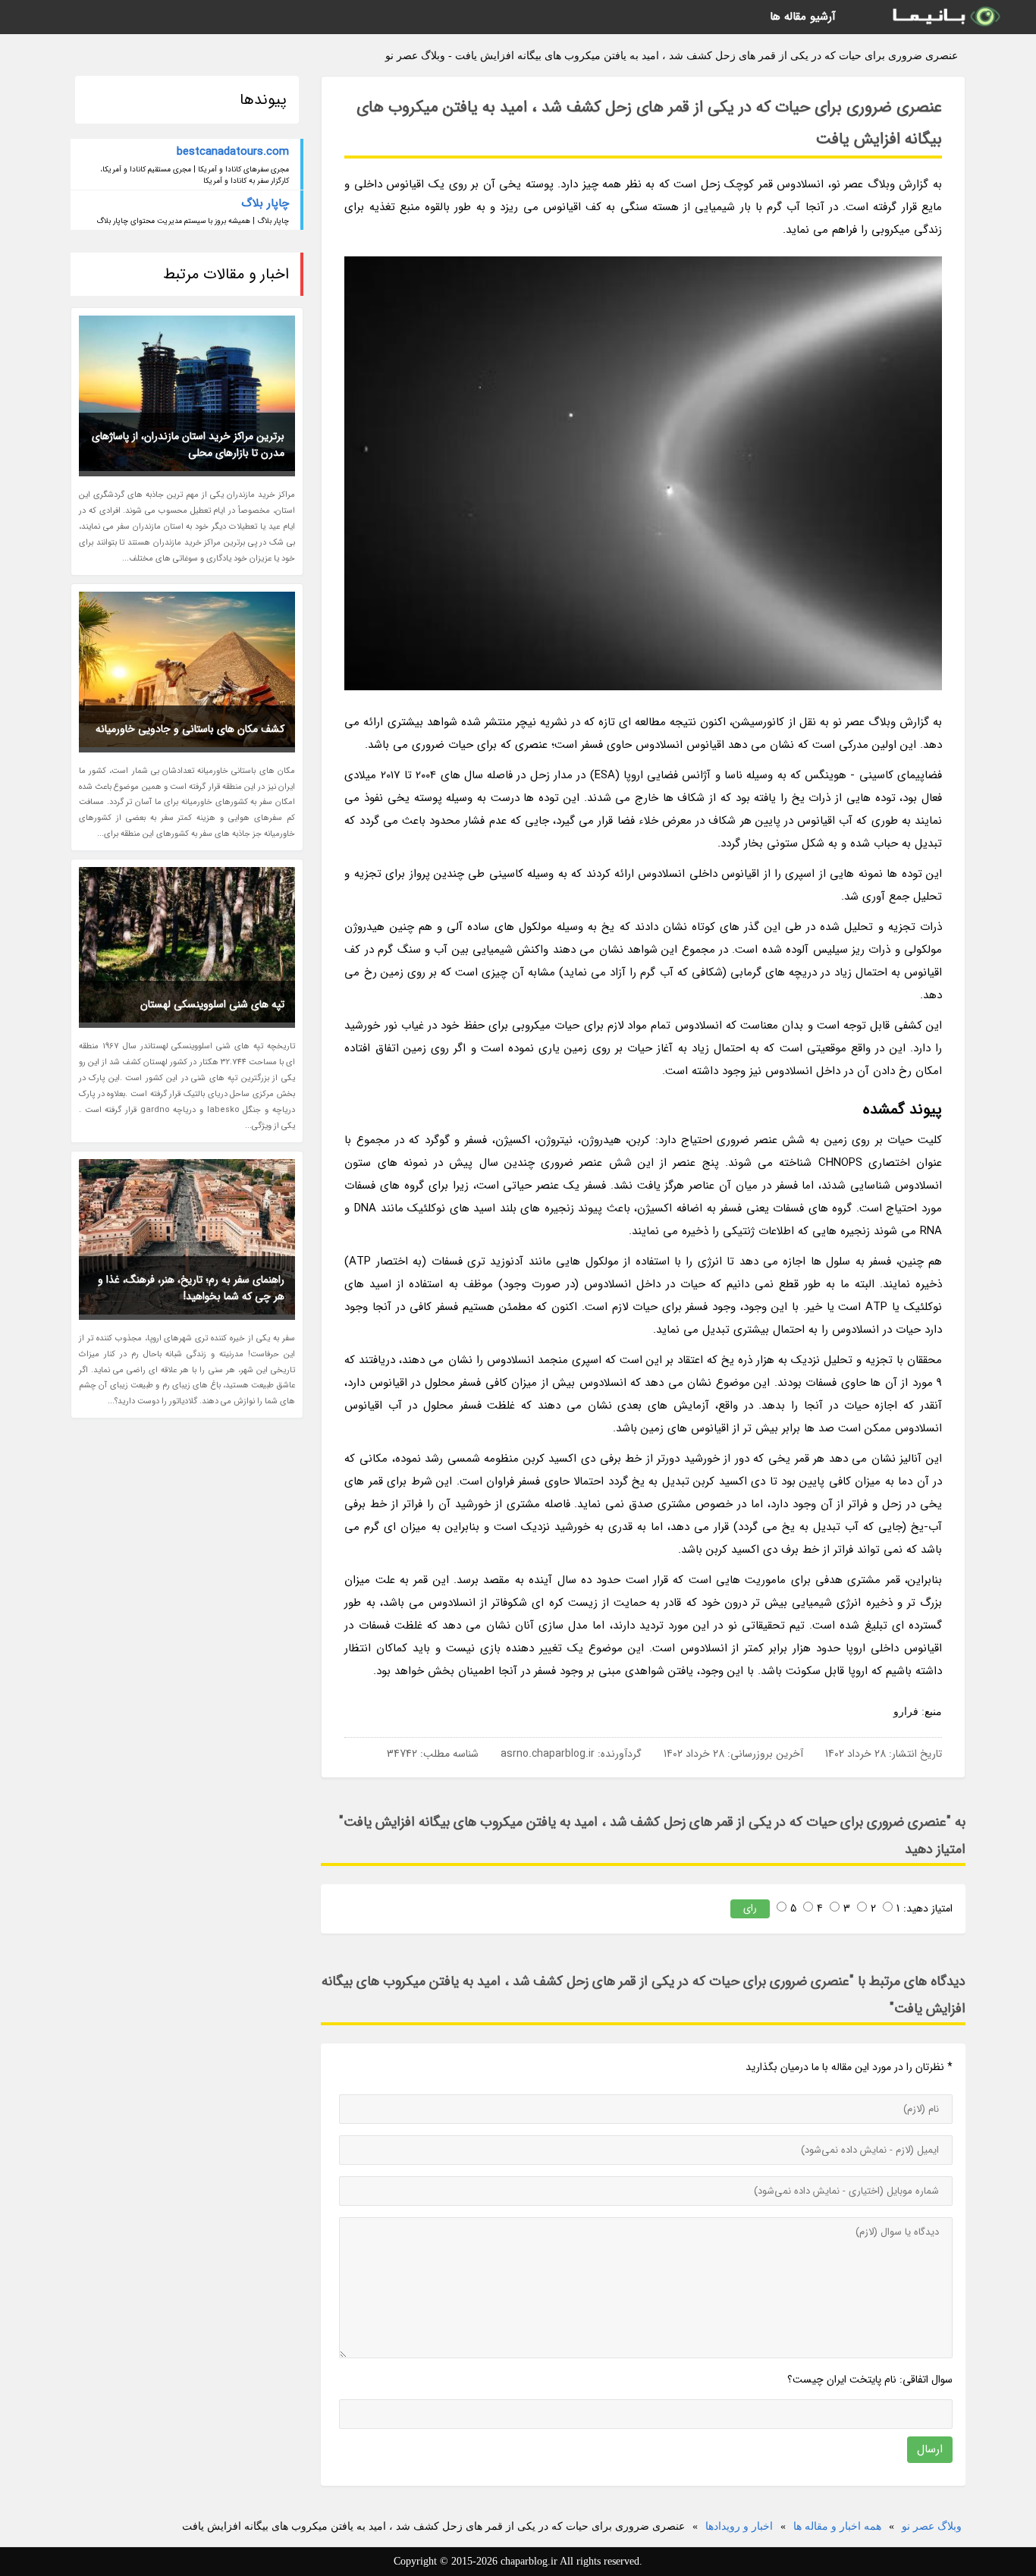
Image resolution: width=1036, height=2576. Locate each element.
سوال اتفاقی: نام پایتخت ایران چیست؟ (870, 2380)
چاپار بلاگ (265, 203)
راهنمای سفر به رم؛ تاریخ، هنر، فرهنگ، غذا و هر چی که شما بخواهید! (191, 1288)
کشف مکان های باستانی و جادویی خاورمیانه (190, 729)
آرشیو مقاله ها (803, 17)
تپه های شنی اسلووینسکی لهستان (212, 1004)
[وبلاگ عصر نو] (945, 17)
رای (750, 1908)
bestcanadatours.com (233, 152)
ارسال (930, 2449)
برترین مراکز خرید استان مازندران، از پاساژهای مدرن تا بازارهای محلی (188, 445)
